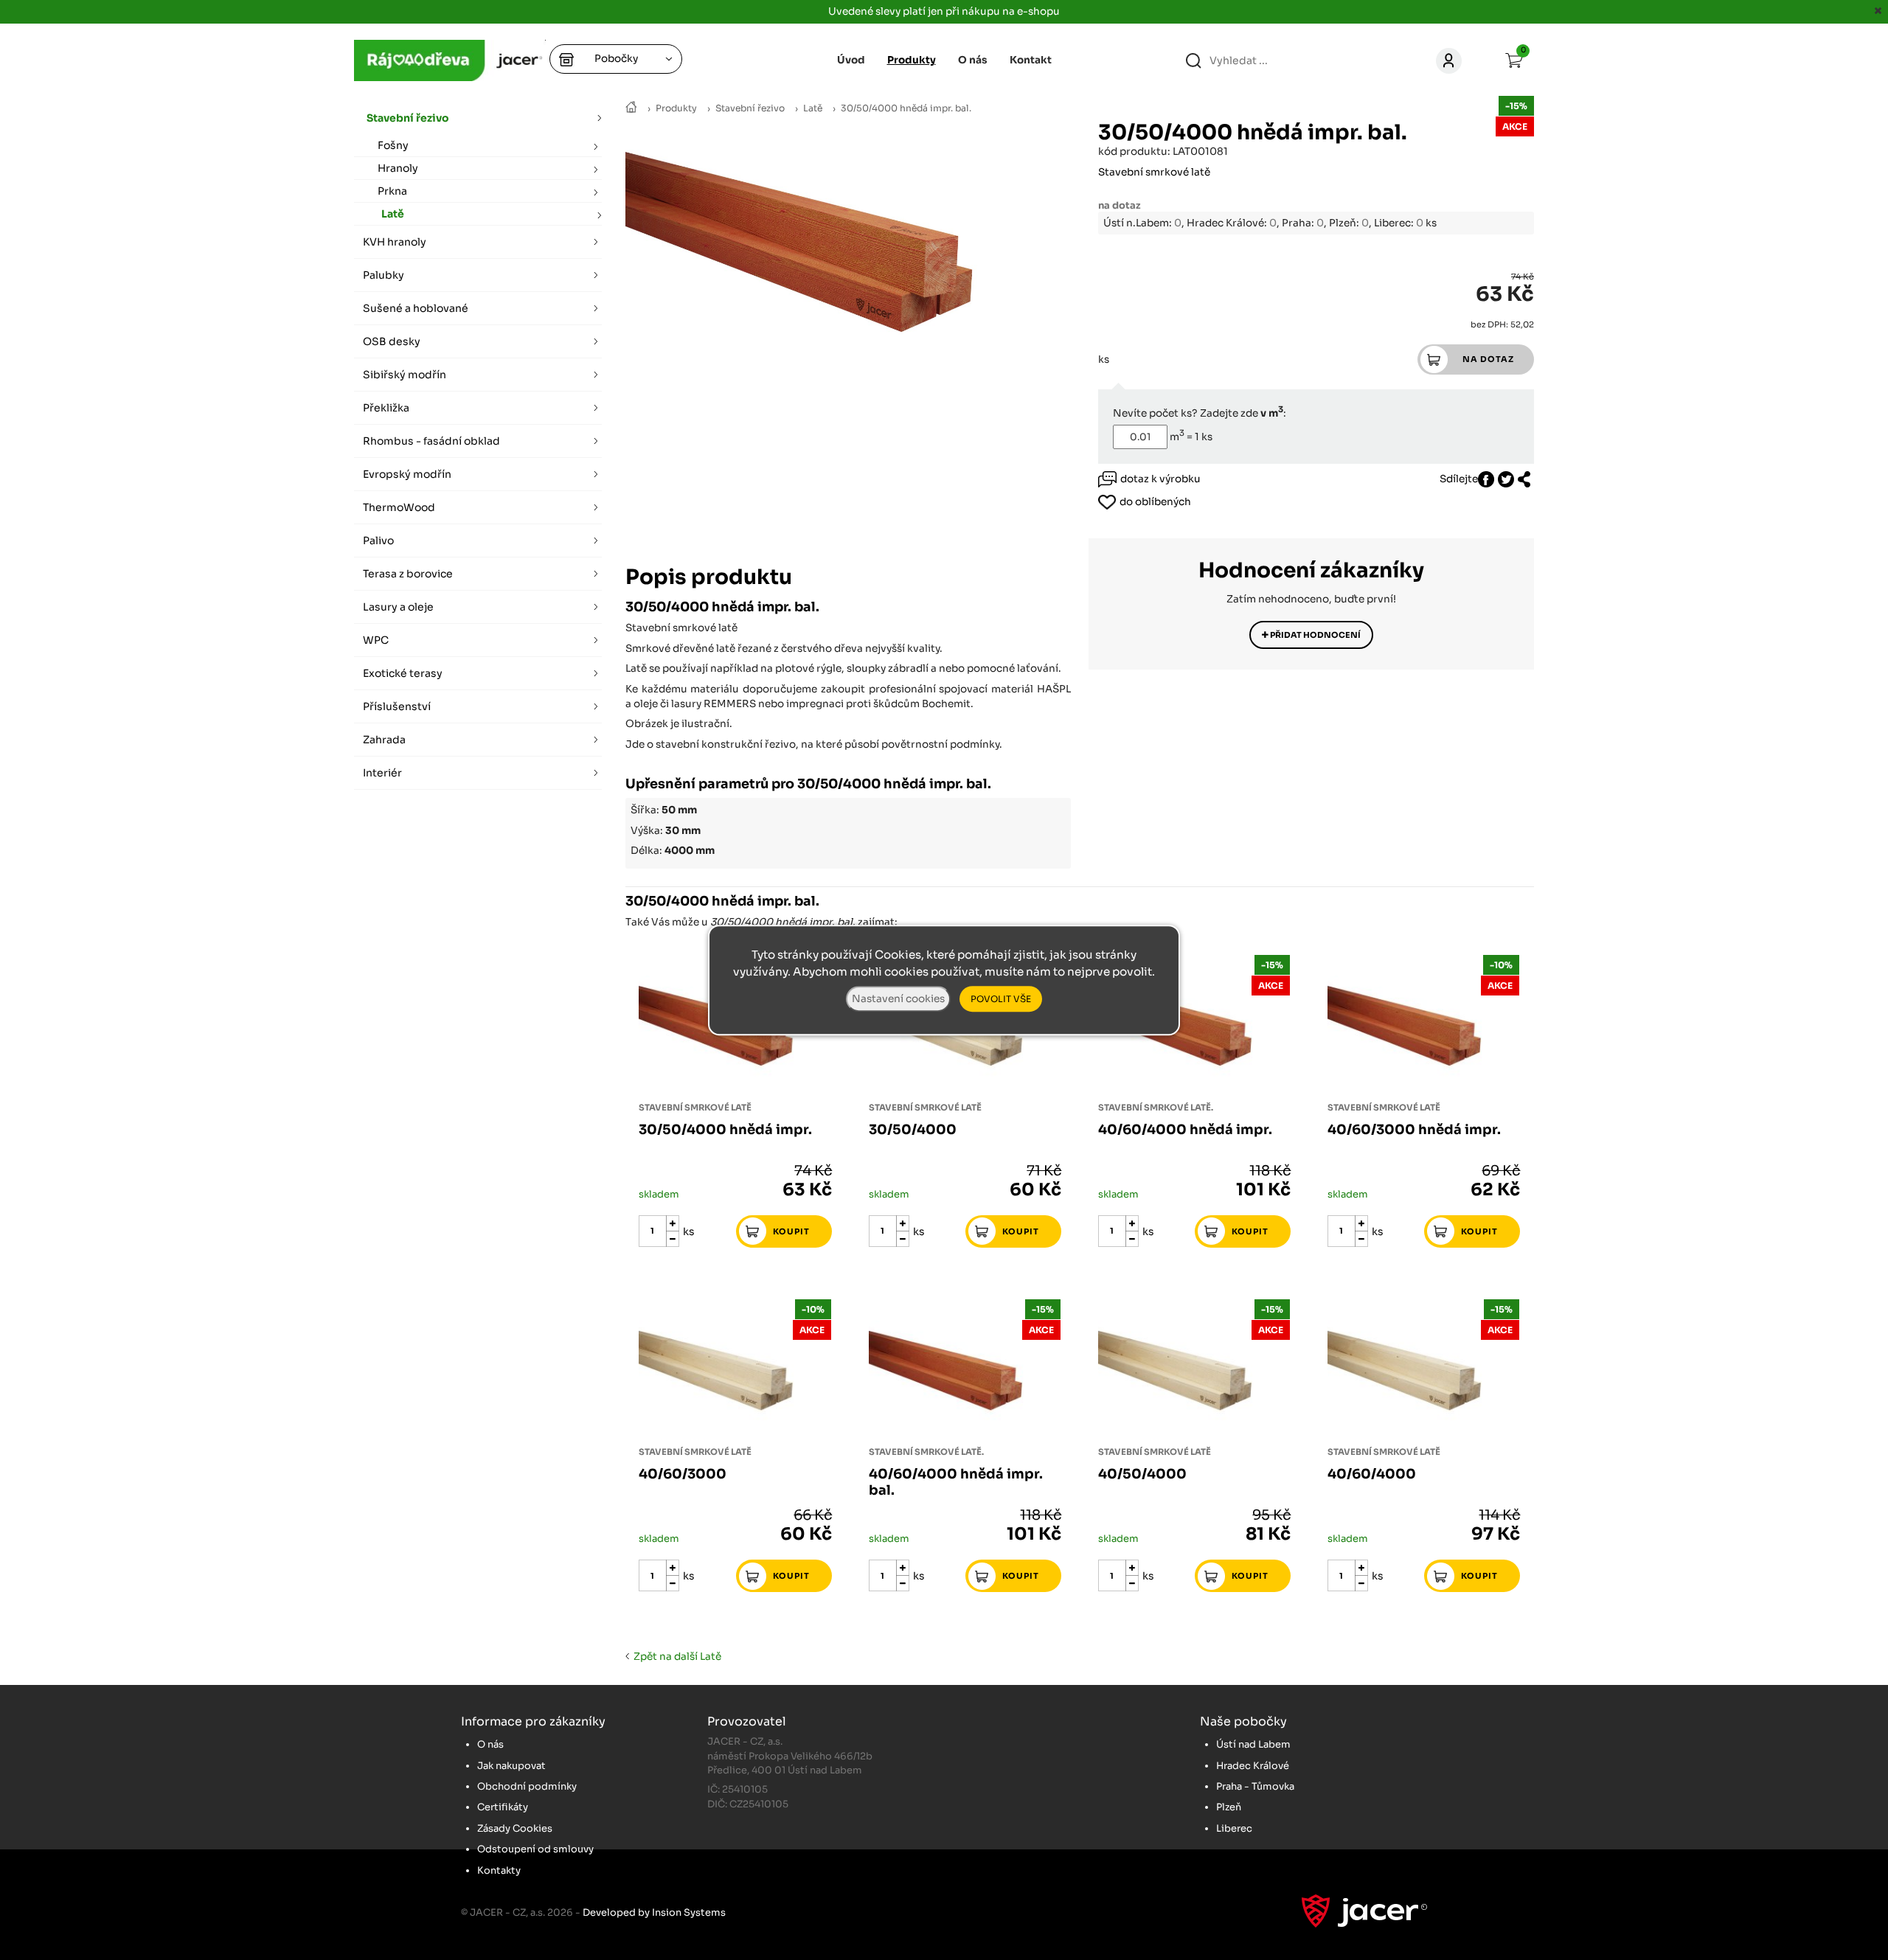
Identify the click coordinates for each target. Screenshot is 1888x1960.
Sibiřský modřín (405, 375)
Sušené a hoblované (416, 308)
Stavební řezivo (750, 108)
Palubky (383, 275)
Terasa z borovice (408, 574)
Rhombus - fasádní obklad (431, 441)
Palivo (378, 541)
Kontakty (499, 1870)
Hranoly (398, 168)
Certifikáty (503, 1807)
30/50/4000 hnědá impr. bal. (906, 108)
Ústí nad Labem (1253, 1744)
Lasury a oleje (398, 607)
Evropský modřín (407, 474)
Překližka (386, 408)
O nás (973, 60)
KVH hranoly (395, 242)
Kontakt (1031, 60)
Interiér (382, 773)
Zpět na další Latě (675, 1657)
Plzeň (1229, 1807)
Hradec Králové (1253, 1766)
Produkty (676, 108)
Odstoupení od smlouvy (535, 1849)
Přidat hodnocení (1315, 635)
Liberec (1234, 1828)
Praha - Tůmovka (1255, 1786)
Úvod (851, 60)
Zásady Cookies (515, 1828)
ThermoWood (399, 507)
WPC (376, 640)
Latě (813, 108)
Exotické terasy (403, 673)
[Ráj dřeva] (631, 108)
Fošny (393, 145)
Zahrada (384, 740)
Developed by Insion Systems (654, 1912)
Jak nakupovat (511, 1766)
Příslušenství (397, 706)
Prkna (392, 191)
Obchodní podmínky (527, 1786)
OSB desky (392, 341)
